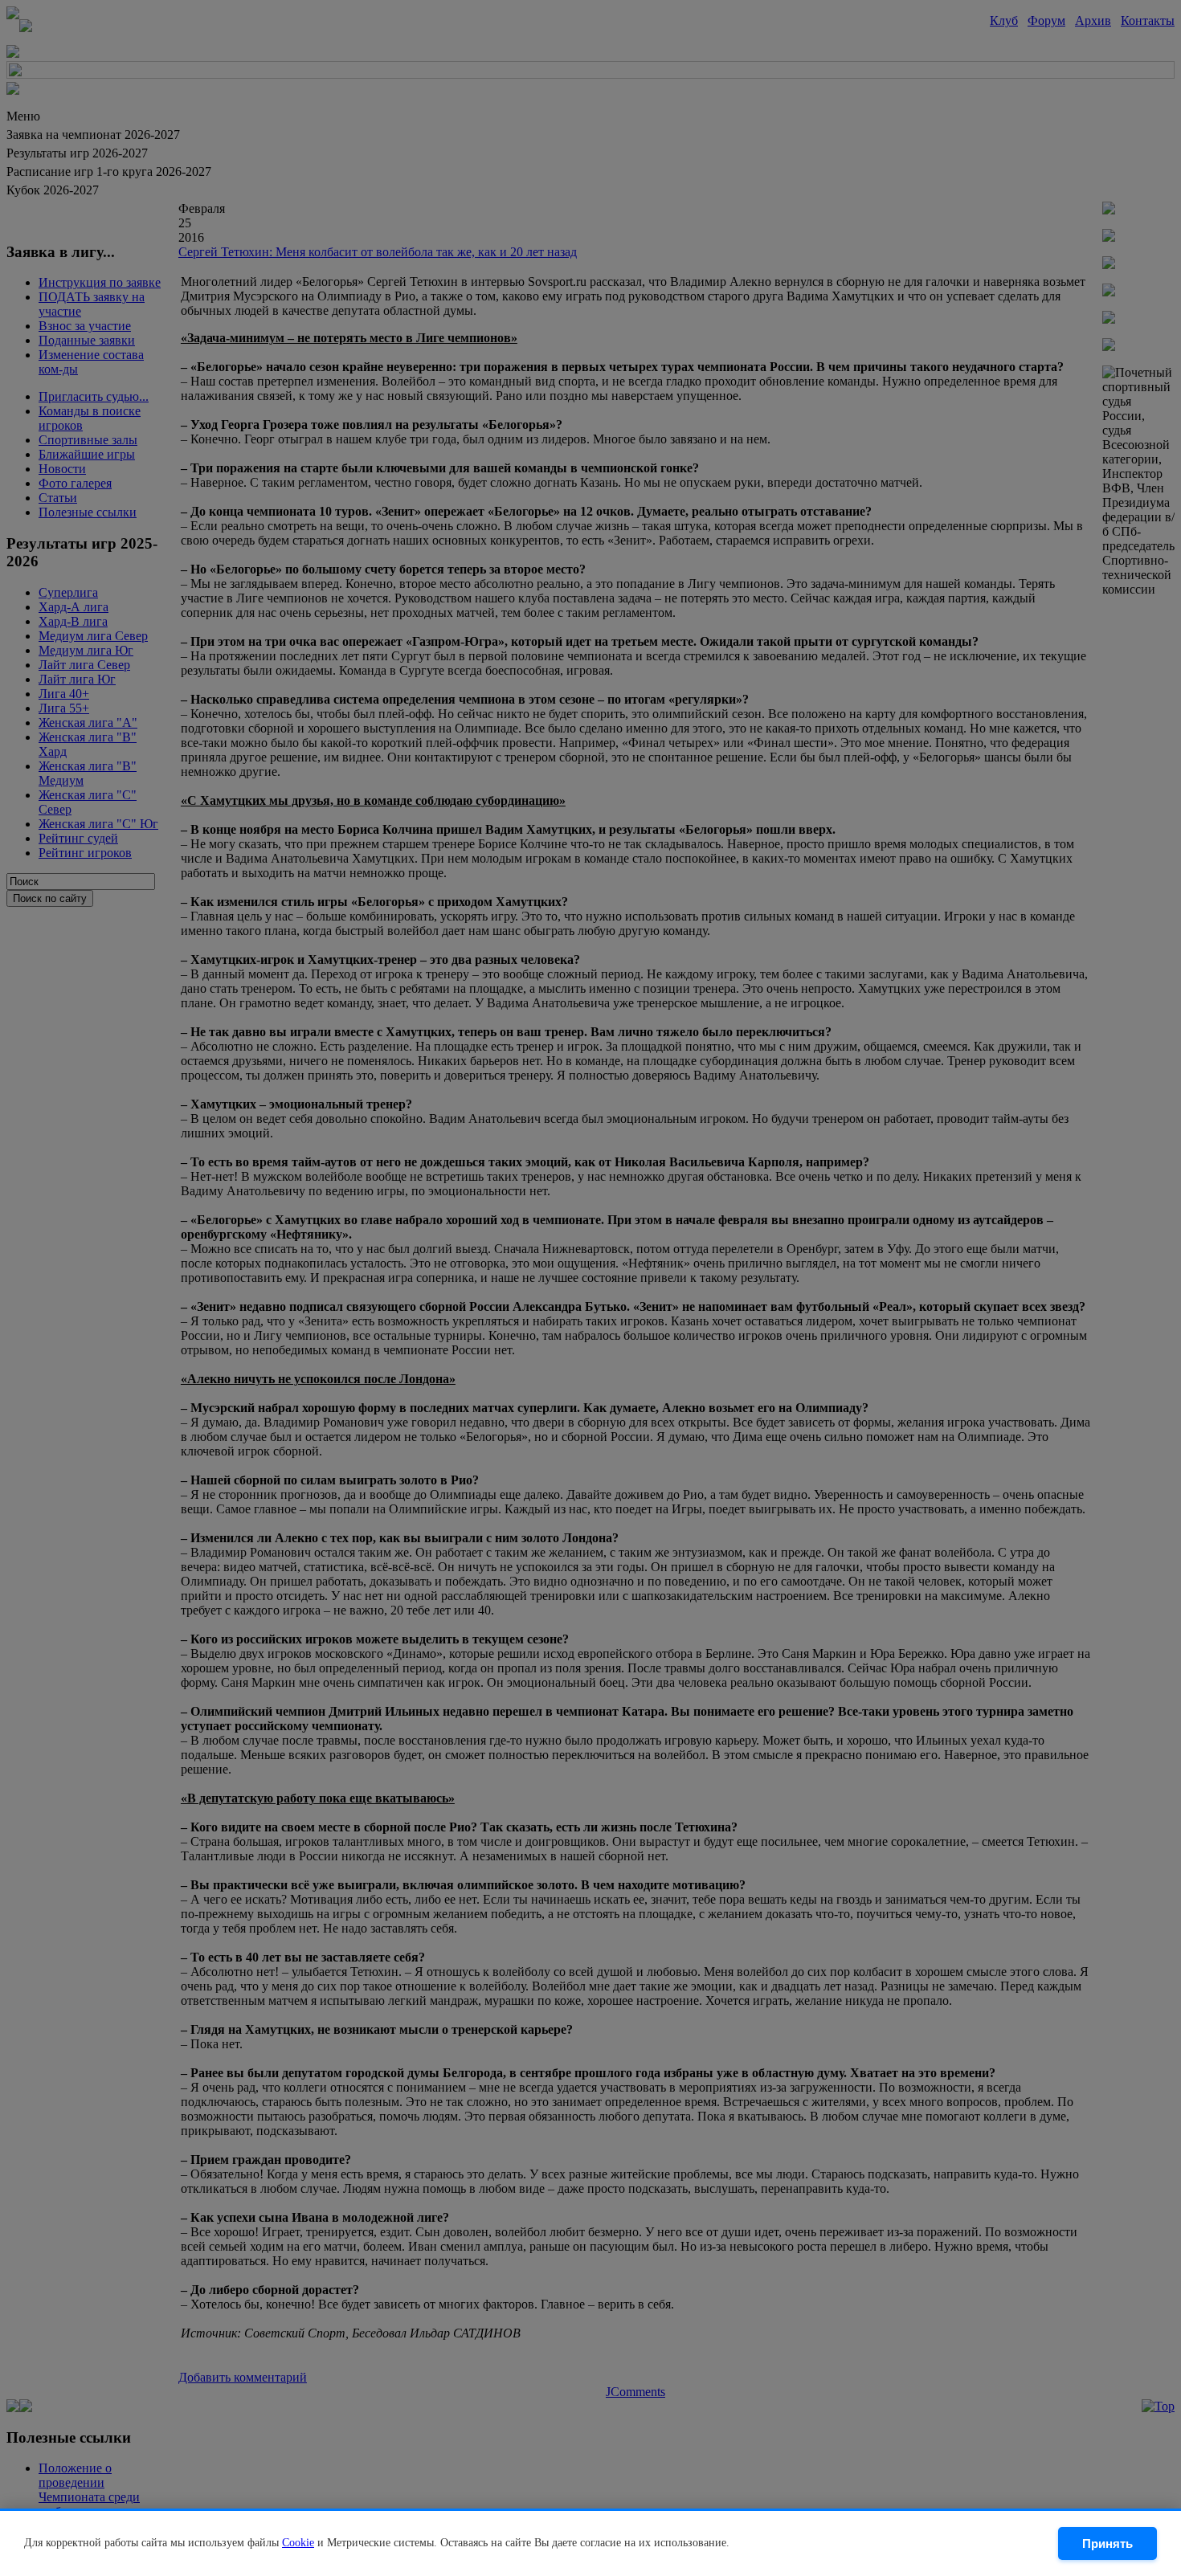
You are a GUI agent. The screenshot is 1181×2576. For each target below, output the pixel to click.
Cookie (298, 2543)
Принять (1107, 2543)
